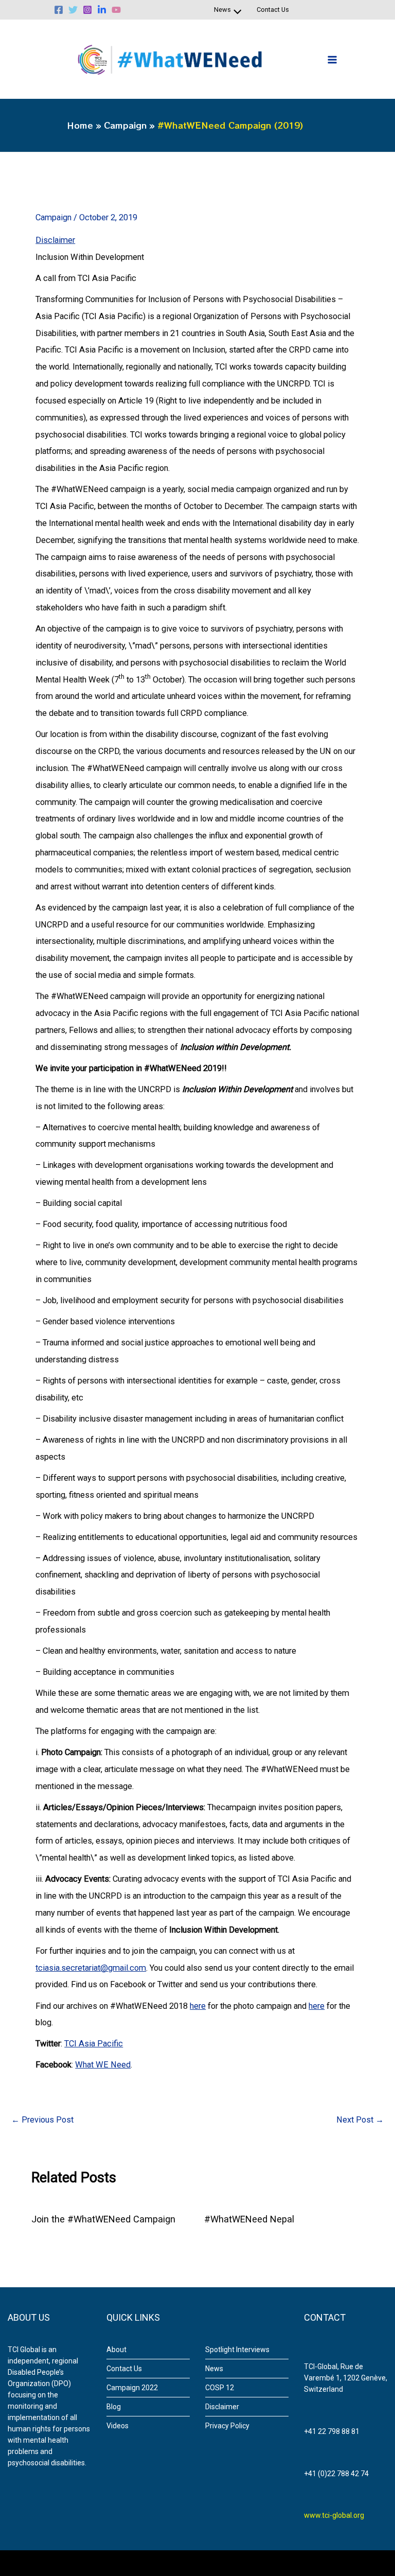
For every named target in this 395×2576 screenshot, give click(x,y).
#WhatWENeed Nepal (249, 2219)
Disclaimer (55, 240)
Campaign (53, 217)
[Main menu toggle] (332, 59)
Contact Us (273, 10)
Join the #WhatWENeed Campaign (103, 2219)
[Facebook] (59, 10)
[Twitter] (73, 10)
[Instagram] (87, 10)
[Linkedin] (102, 10)
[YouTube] (116, 10)
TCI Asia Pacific (94, 2044)
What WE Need (103, 2065)
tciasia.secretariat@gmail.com (91, 1968)
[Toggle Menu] (235, 13)
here (198, 2006)
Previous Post (42, 2120)
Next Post (360, 2120)
